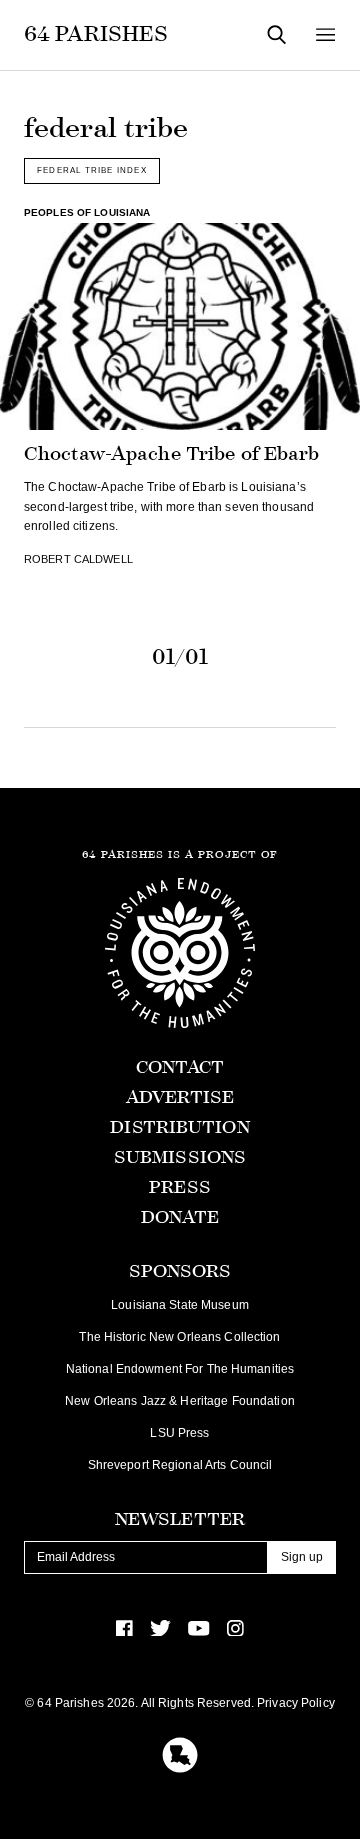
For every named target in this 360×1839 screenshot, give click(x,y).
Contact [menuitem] (180, 1067)
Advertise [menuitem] (180, 1097)
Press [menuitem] (180, 1187)
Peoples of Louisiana (87, 212)
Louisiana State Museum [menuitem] (180, 1305)
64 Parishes (96, 34)
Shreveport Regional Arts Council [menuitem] (180, 1465)
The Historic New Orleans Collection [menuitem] (179, 1337)
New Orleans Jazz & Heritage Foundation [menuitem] (180, 1401)
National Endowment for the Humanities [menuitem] (180, 1369)
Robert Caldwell (78, 559)
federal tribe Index (92, 170)
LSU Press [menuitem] (179, 1433)
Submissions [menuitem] (180, 1157)
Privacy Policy (296, 1703)
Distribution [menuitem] (179, 1127)
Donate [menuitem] (180, 1217)
